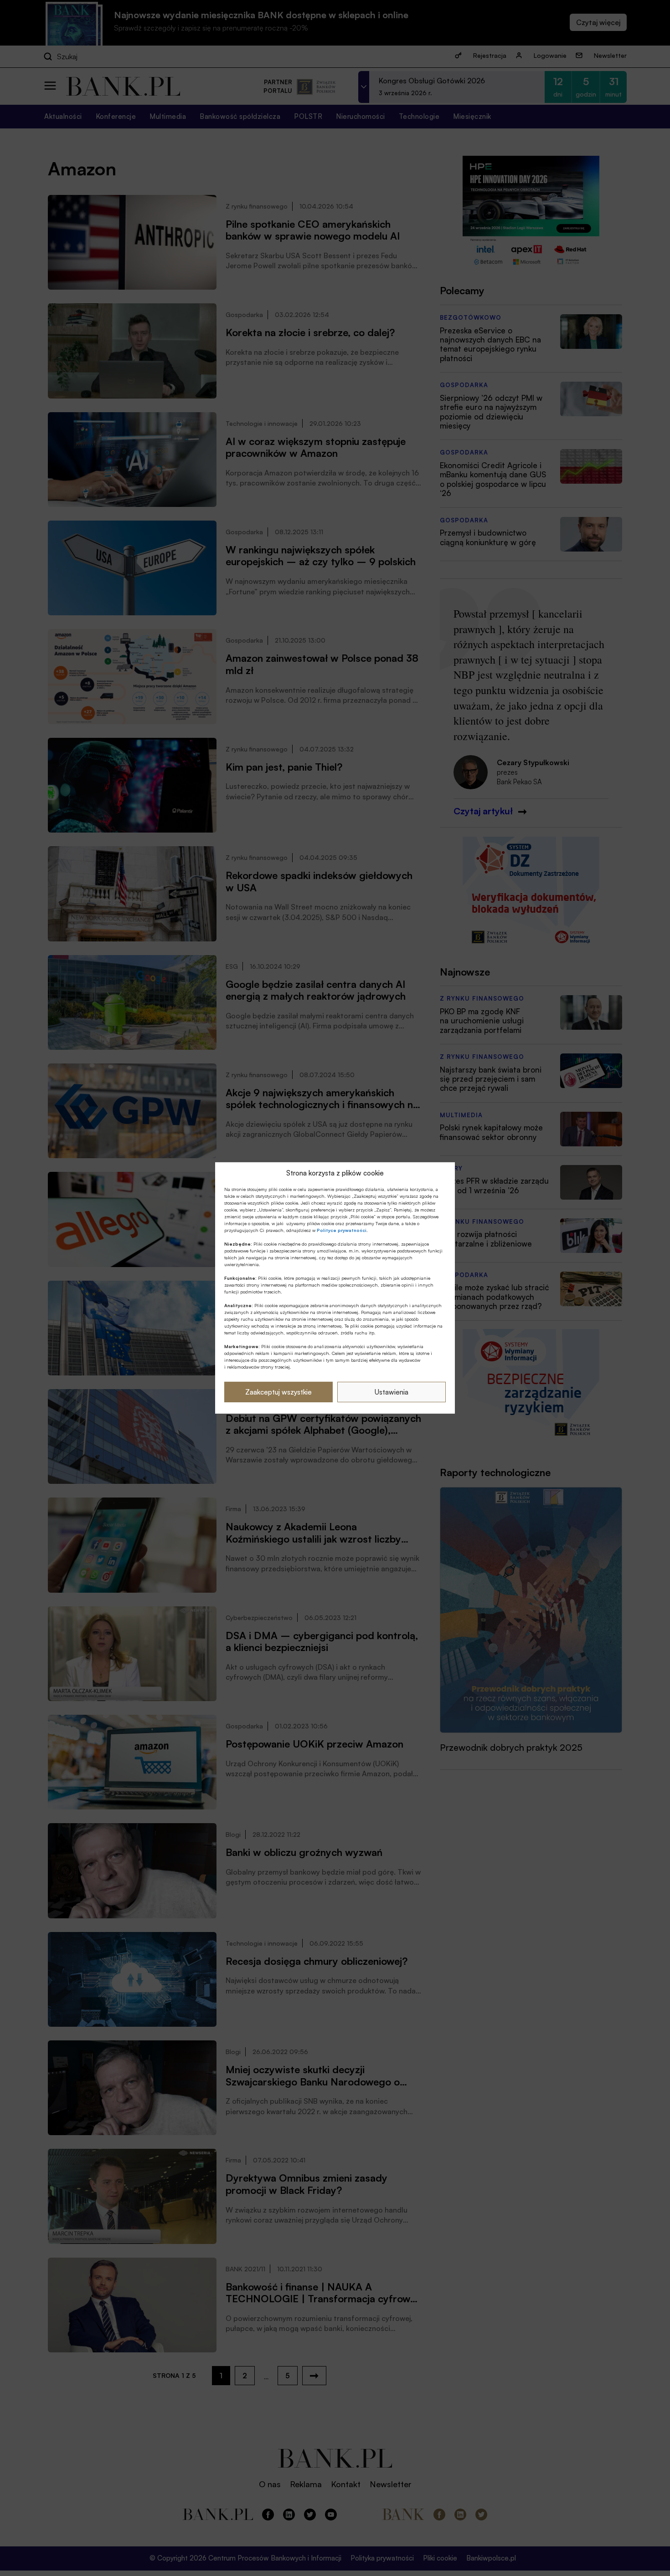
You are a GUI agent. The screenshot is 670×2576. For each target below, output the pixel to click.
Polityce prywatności (342, 1230)
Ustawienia (392, 1392)
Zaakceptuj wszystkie (278, 1392)
